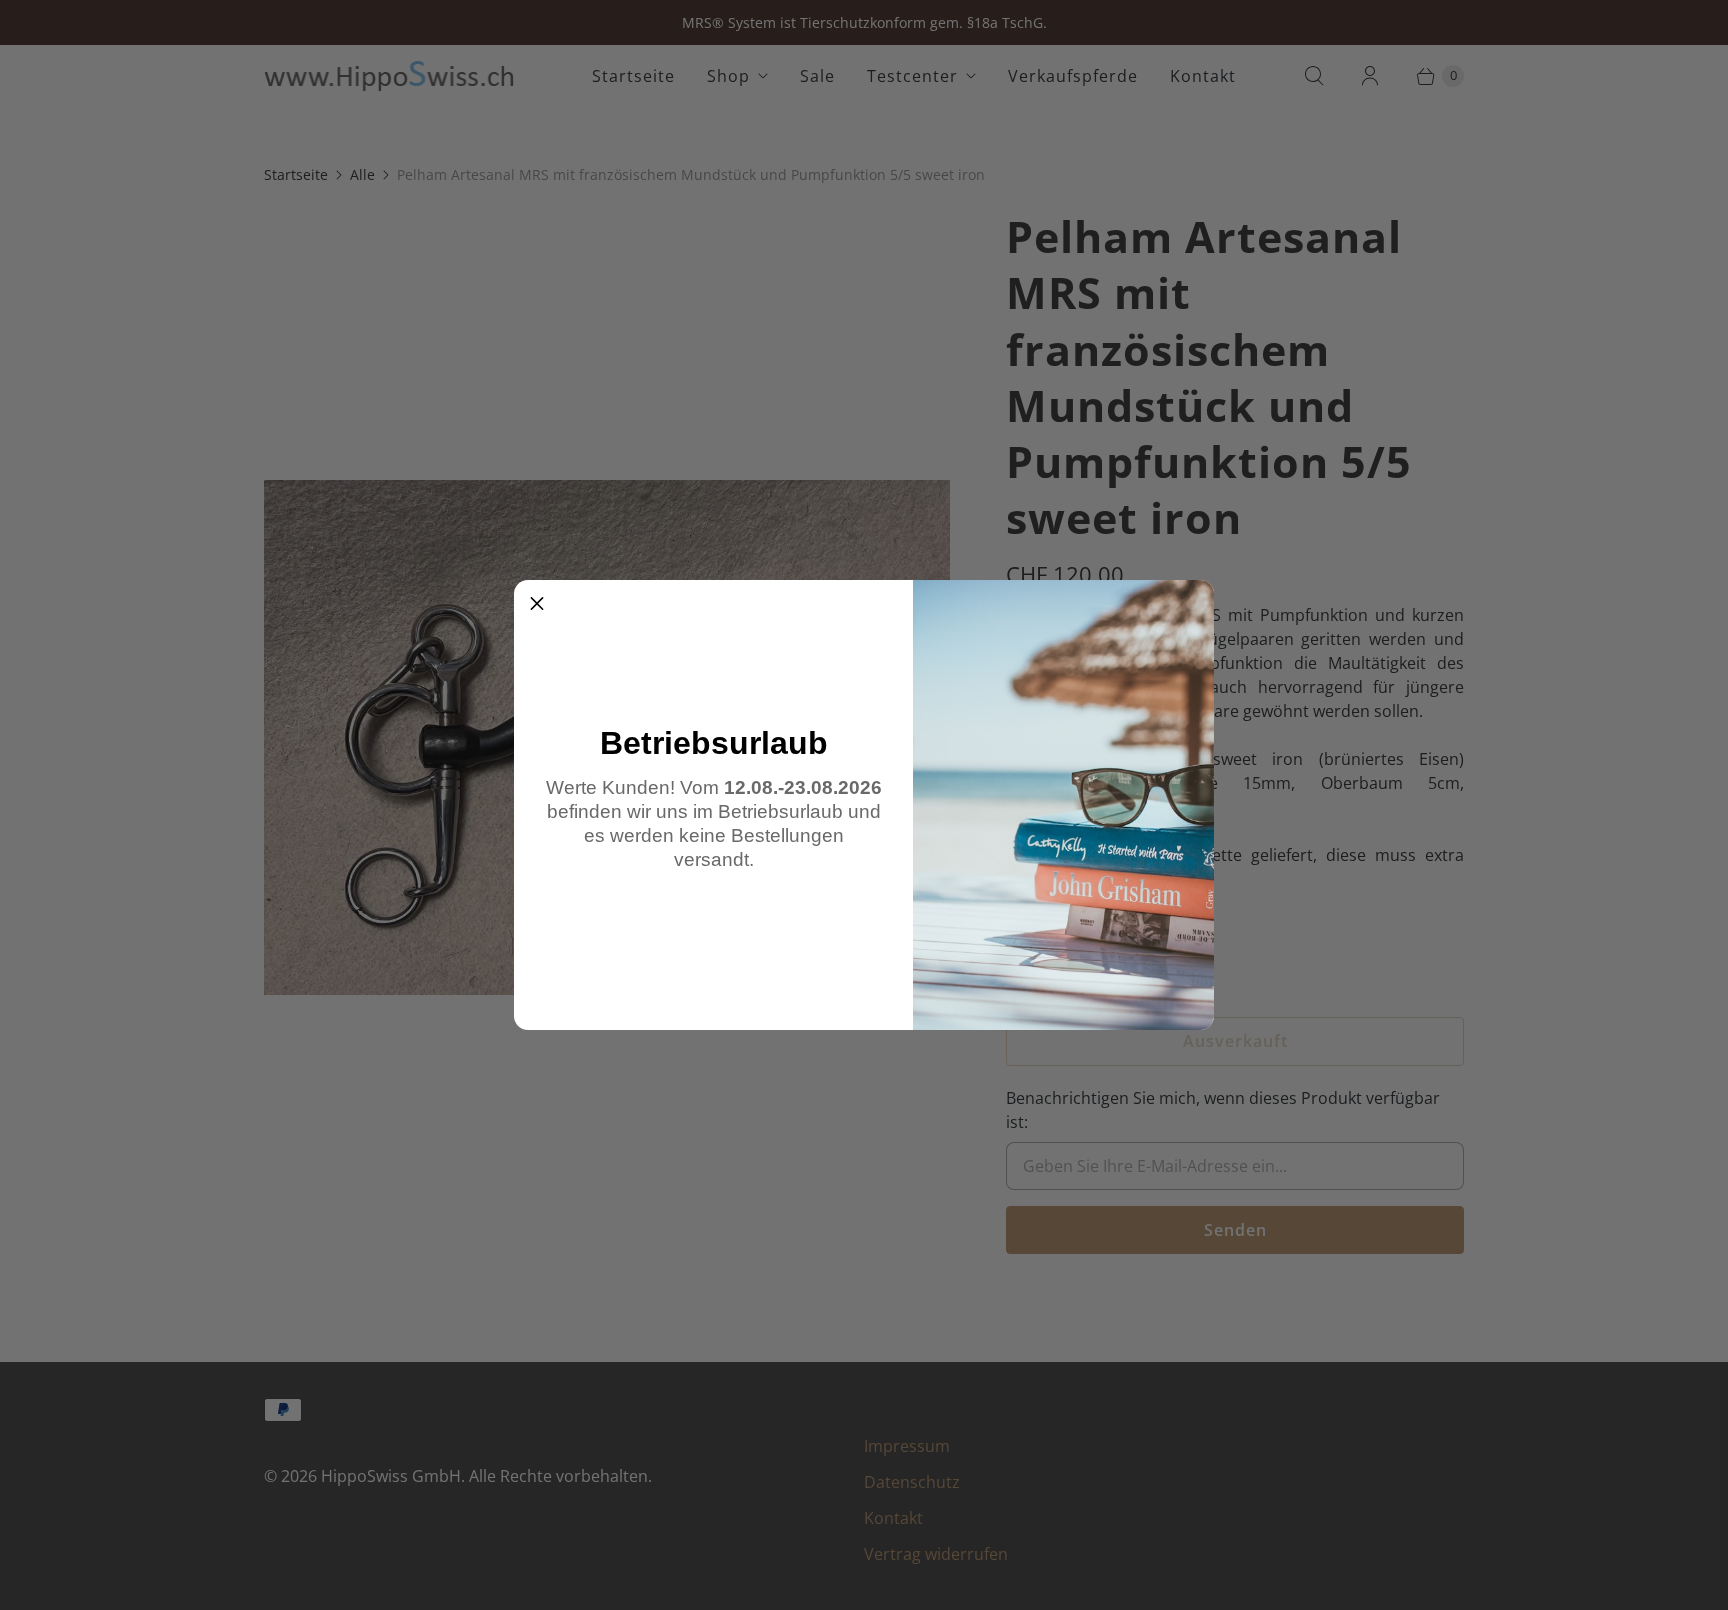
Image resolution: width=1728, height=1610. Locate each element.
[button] (537, 603)
